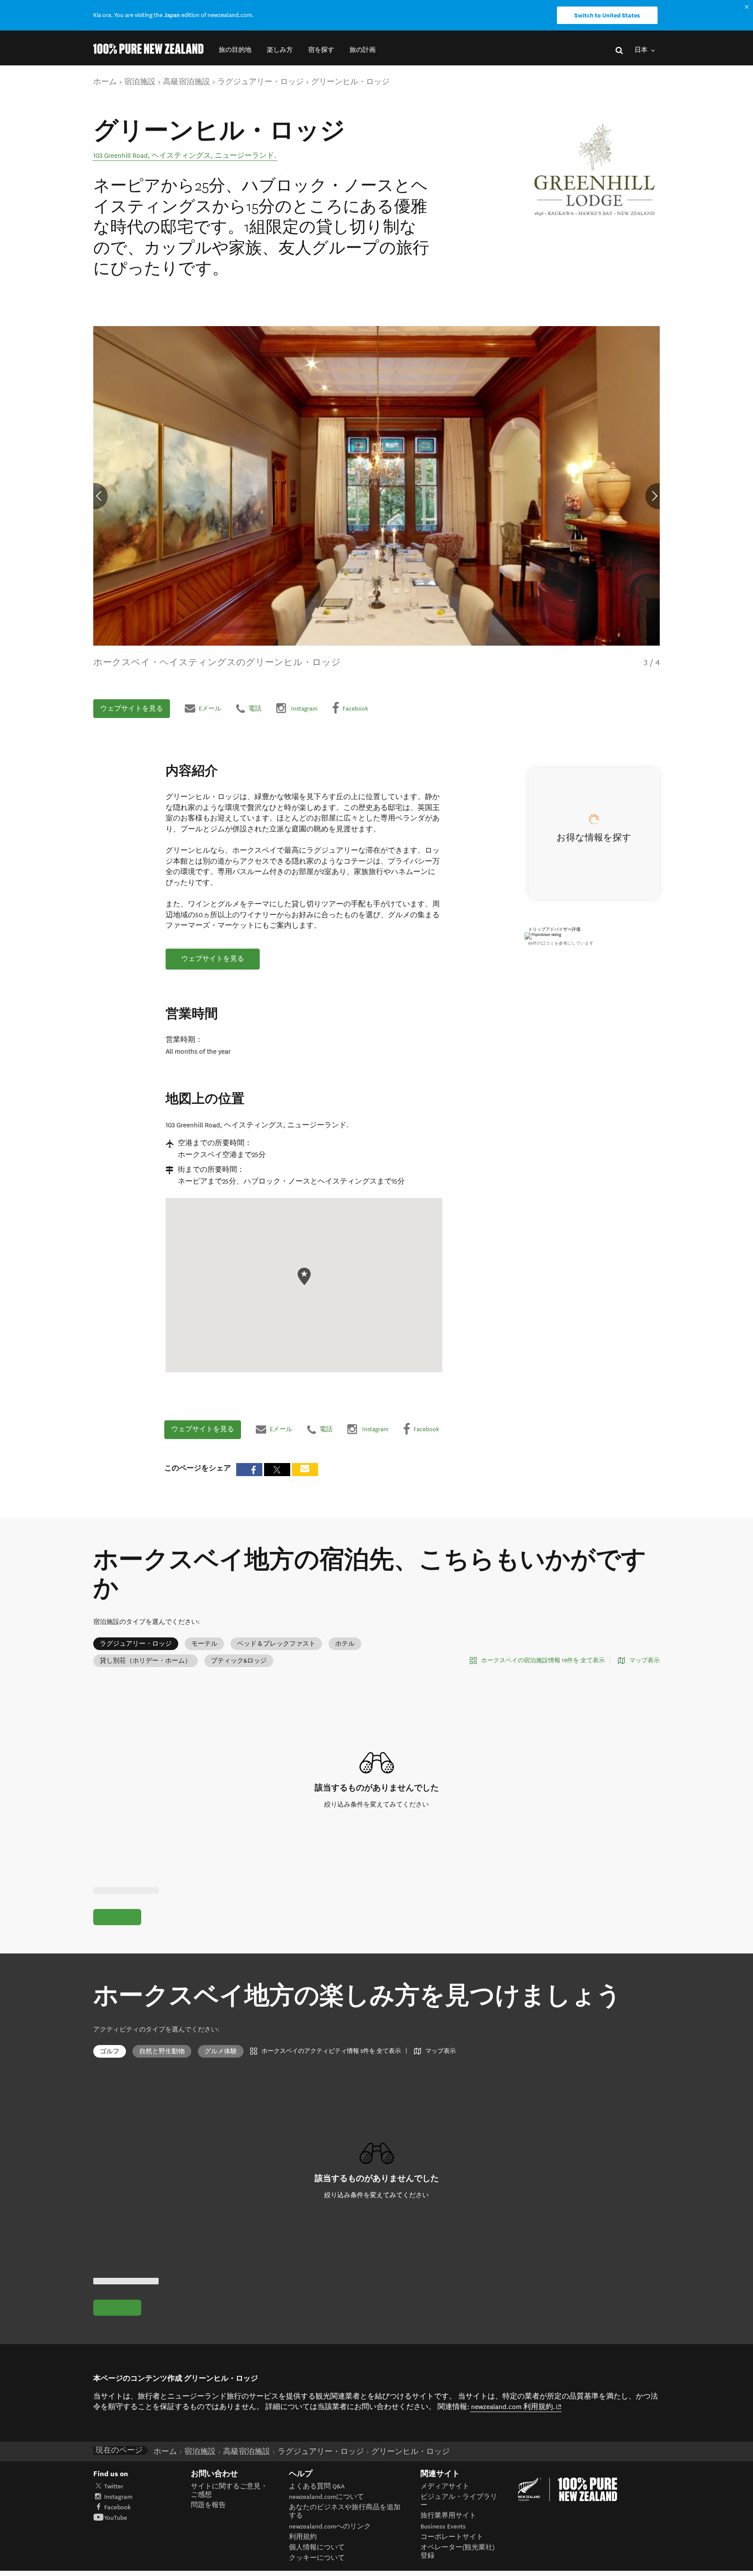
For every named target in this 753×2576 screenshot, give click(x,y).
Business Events (443, 2527)
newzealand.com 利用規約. (516, 2407)
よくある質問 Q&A (317, 2486)
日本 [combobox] (642, 50)
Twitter (114, 2486)
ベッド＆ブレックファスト (276, 1644)
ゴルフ (110, 2051)
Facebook (117, 2507)
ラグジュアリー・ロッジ (136, 1644)
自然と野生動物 (162, 2051)
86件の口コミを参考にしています (561, 943)
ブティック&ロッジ (239, 1661)
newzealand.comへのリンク (330, 2527)
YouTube (116, 2518)
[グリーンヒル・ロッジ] (595, 170)
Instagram (118, 2497)
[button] (235, 50)
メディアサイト (445, 2486)
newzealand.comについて (326, 2497)
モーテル (204, 1644)
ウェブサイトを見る (132, 708)
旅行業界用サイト (448, 2516)
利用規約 (303, 2537)
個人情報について (317, 2547)
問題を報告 (208, 2505)
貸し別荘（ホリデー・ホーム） (146, 1661)
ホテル (345, 1644)
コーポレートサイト (452, 2537)
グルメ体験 (221, 2051)
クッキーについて (317, 2558)
